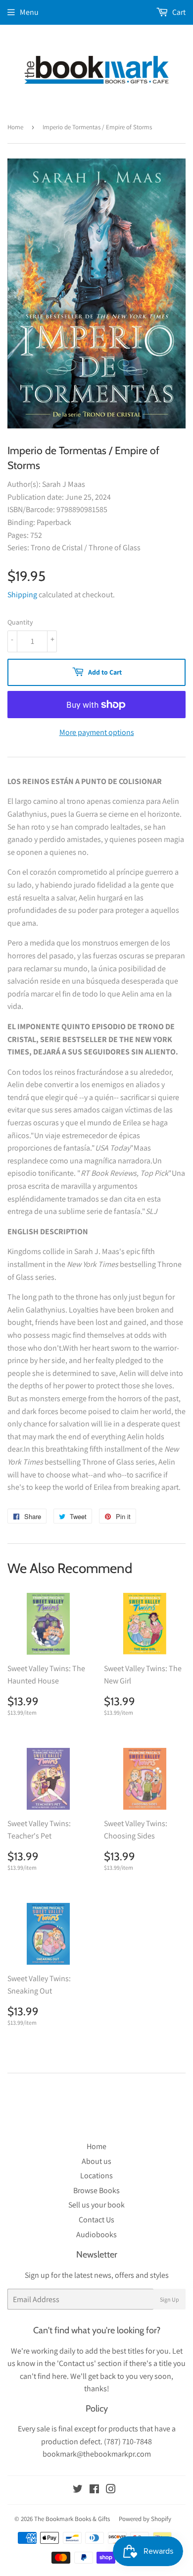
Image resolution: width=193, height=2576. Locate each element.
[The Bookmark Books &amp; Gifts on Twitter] (78, 2490)
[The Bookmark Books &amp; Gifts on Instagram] (111, 2490)
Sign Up (169, 2299)
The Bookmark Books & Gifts (72, 2519)
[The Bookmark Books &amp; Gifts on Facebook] (94, 2490)
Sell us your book (96, 2205)
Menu (29, 12)
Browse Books (96, 2190)
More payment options (97, 732)
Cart (178, 12)
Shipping (22, 595)
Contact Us (96, 2220)
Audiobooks (96, 2234)
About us (96, 2161)
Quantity (20, 622)
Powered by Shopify (145, 2519)
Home (15, 127)
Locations (96, 2176)
